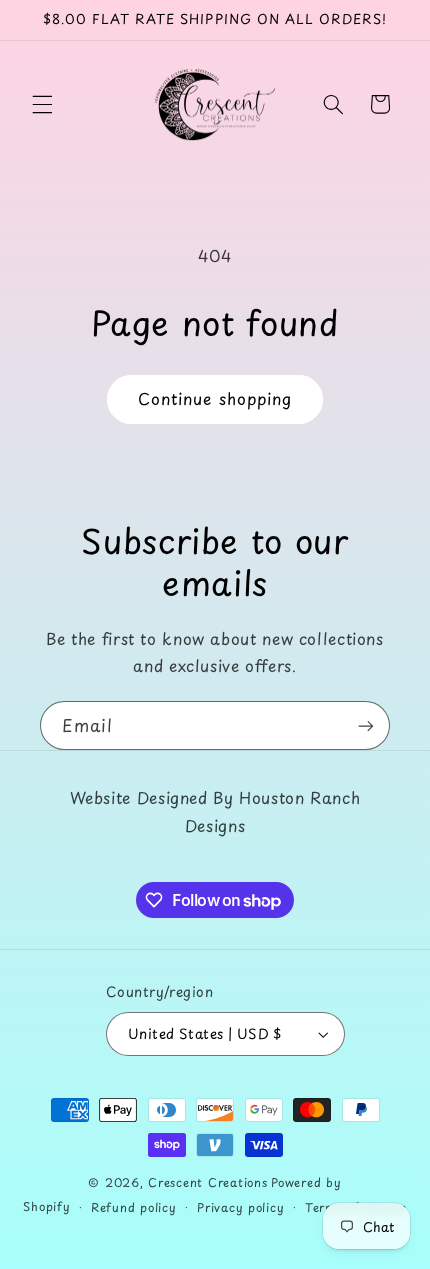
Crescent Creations (207, 1182)
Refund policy (134, 1207)
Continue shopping (215, 398)
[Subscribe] (366, 725)
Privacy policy (240, 1207)
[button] (42, 104)
